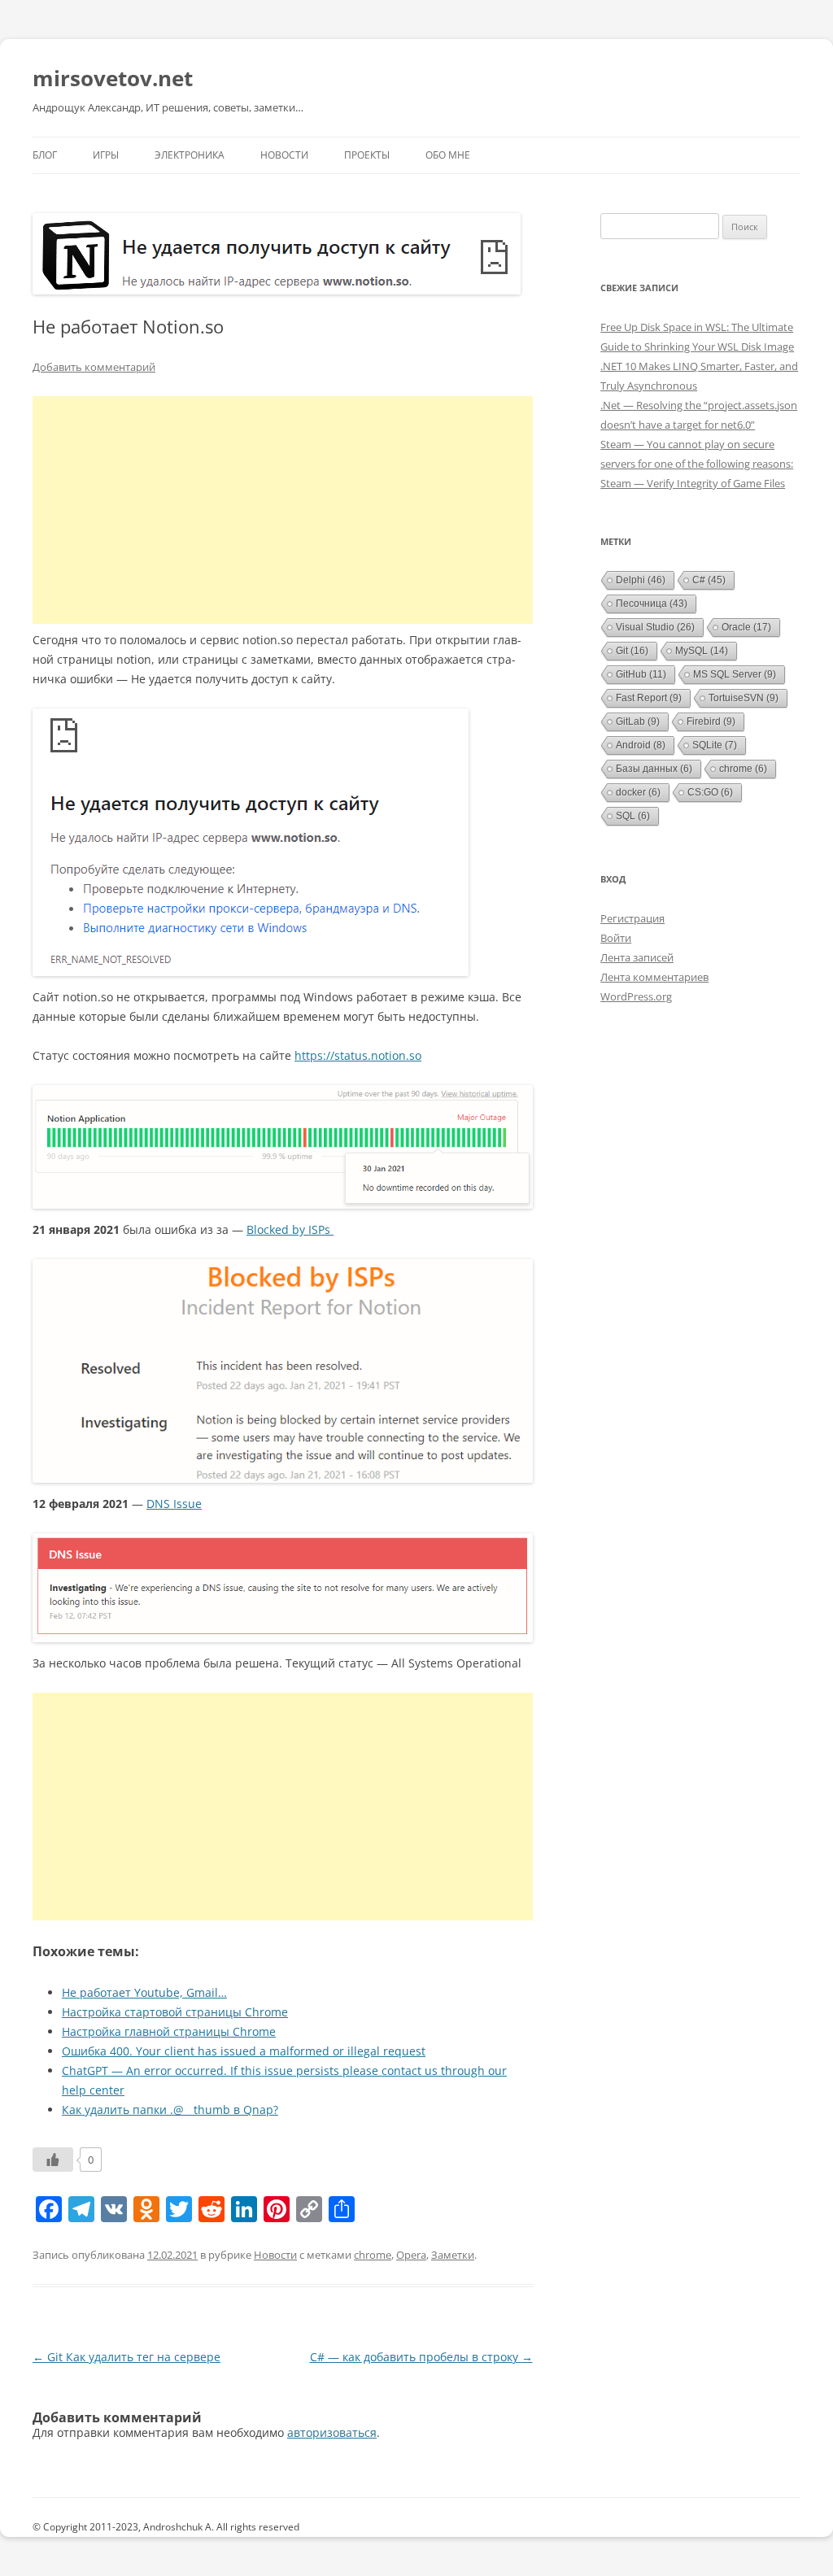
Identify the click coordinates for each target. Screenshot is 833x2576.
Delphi (641, 580)
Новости (284, 155)
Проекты (367, 155)
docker (638, 792)
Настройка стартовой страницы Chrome (175, 2012)
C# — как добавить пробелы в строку (421, 2357)
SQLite (715, 745)
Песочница (652, 604)
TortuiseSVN (744, 698)
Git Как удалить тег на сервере (126, 2357)
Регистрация (632, 918)
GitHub (641, 674)
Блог (45, 155)
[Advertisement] (283, 510)
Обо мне (448, 155)
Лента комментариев (654, 977)
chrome (373, 2255)
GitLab (638, 721)
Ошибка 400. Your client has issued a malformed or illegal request (244, 2051)
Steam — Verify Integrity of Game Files (693, 483)
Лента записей (637, 957)
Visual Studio (655, 627)
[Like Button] (53, 2160)
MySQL (702, 651)
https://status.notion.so (358, 1055)
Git (632, 651)
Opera (411, 2255)
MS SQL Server (735, 674)
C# (709, 580)
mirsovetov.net (113, 78)
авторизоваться (332, 2432)
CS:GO (710, 792)
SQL (633, 816)
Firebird (711, 721)
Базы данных (654, 769)
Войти (616, 938)
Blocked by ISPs (290, 1229)
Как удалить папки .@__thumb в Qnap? (170, 2110)
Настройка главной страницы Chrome (169, 2031)
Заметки (453, 2255)
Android (641, 745)
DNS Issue (174, 1504)
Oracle (746, 627)
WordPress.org (636, 996)
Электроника (190, 155)
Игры (106, 155)
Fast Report (649, 698)
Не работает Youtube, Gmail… (144, 1992)
